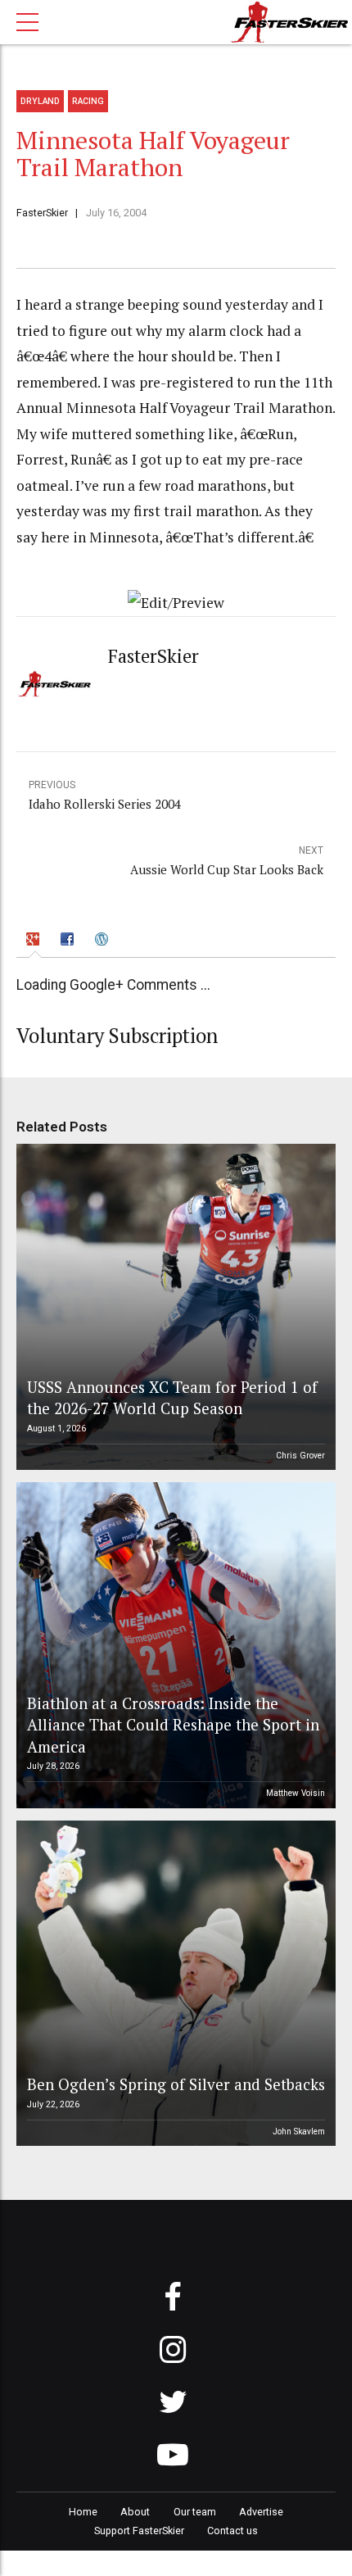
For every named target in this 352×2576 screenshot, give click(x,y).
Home (83, 2512)
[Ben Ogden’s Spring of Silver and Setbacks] (174, 1984)
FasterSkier (42, 213)
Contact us (232, 2531)
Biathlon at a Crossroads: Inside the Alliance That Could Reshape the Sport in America (173, 1725)
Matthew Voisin (296, 1793)
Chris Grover (300, 1456)
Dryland (40, 101)
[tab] (36, 941)
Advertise (261, 2512)
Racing (88, 101)
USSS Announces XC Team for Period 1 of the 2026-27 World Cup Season (172, 1397)
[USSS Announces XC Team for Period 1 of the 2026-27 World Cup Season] (174, 1307)
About (135, 2512)
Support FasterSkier (139, 2531)
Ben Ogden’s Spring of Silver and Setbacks (176, 2084)
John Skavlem (299, 2132)
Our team (195, 2512)
